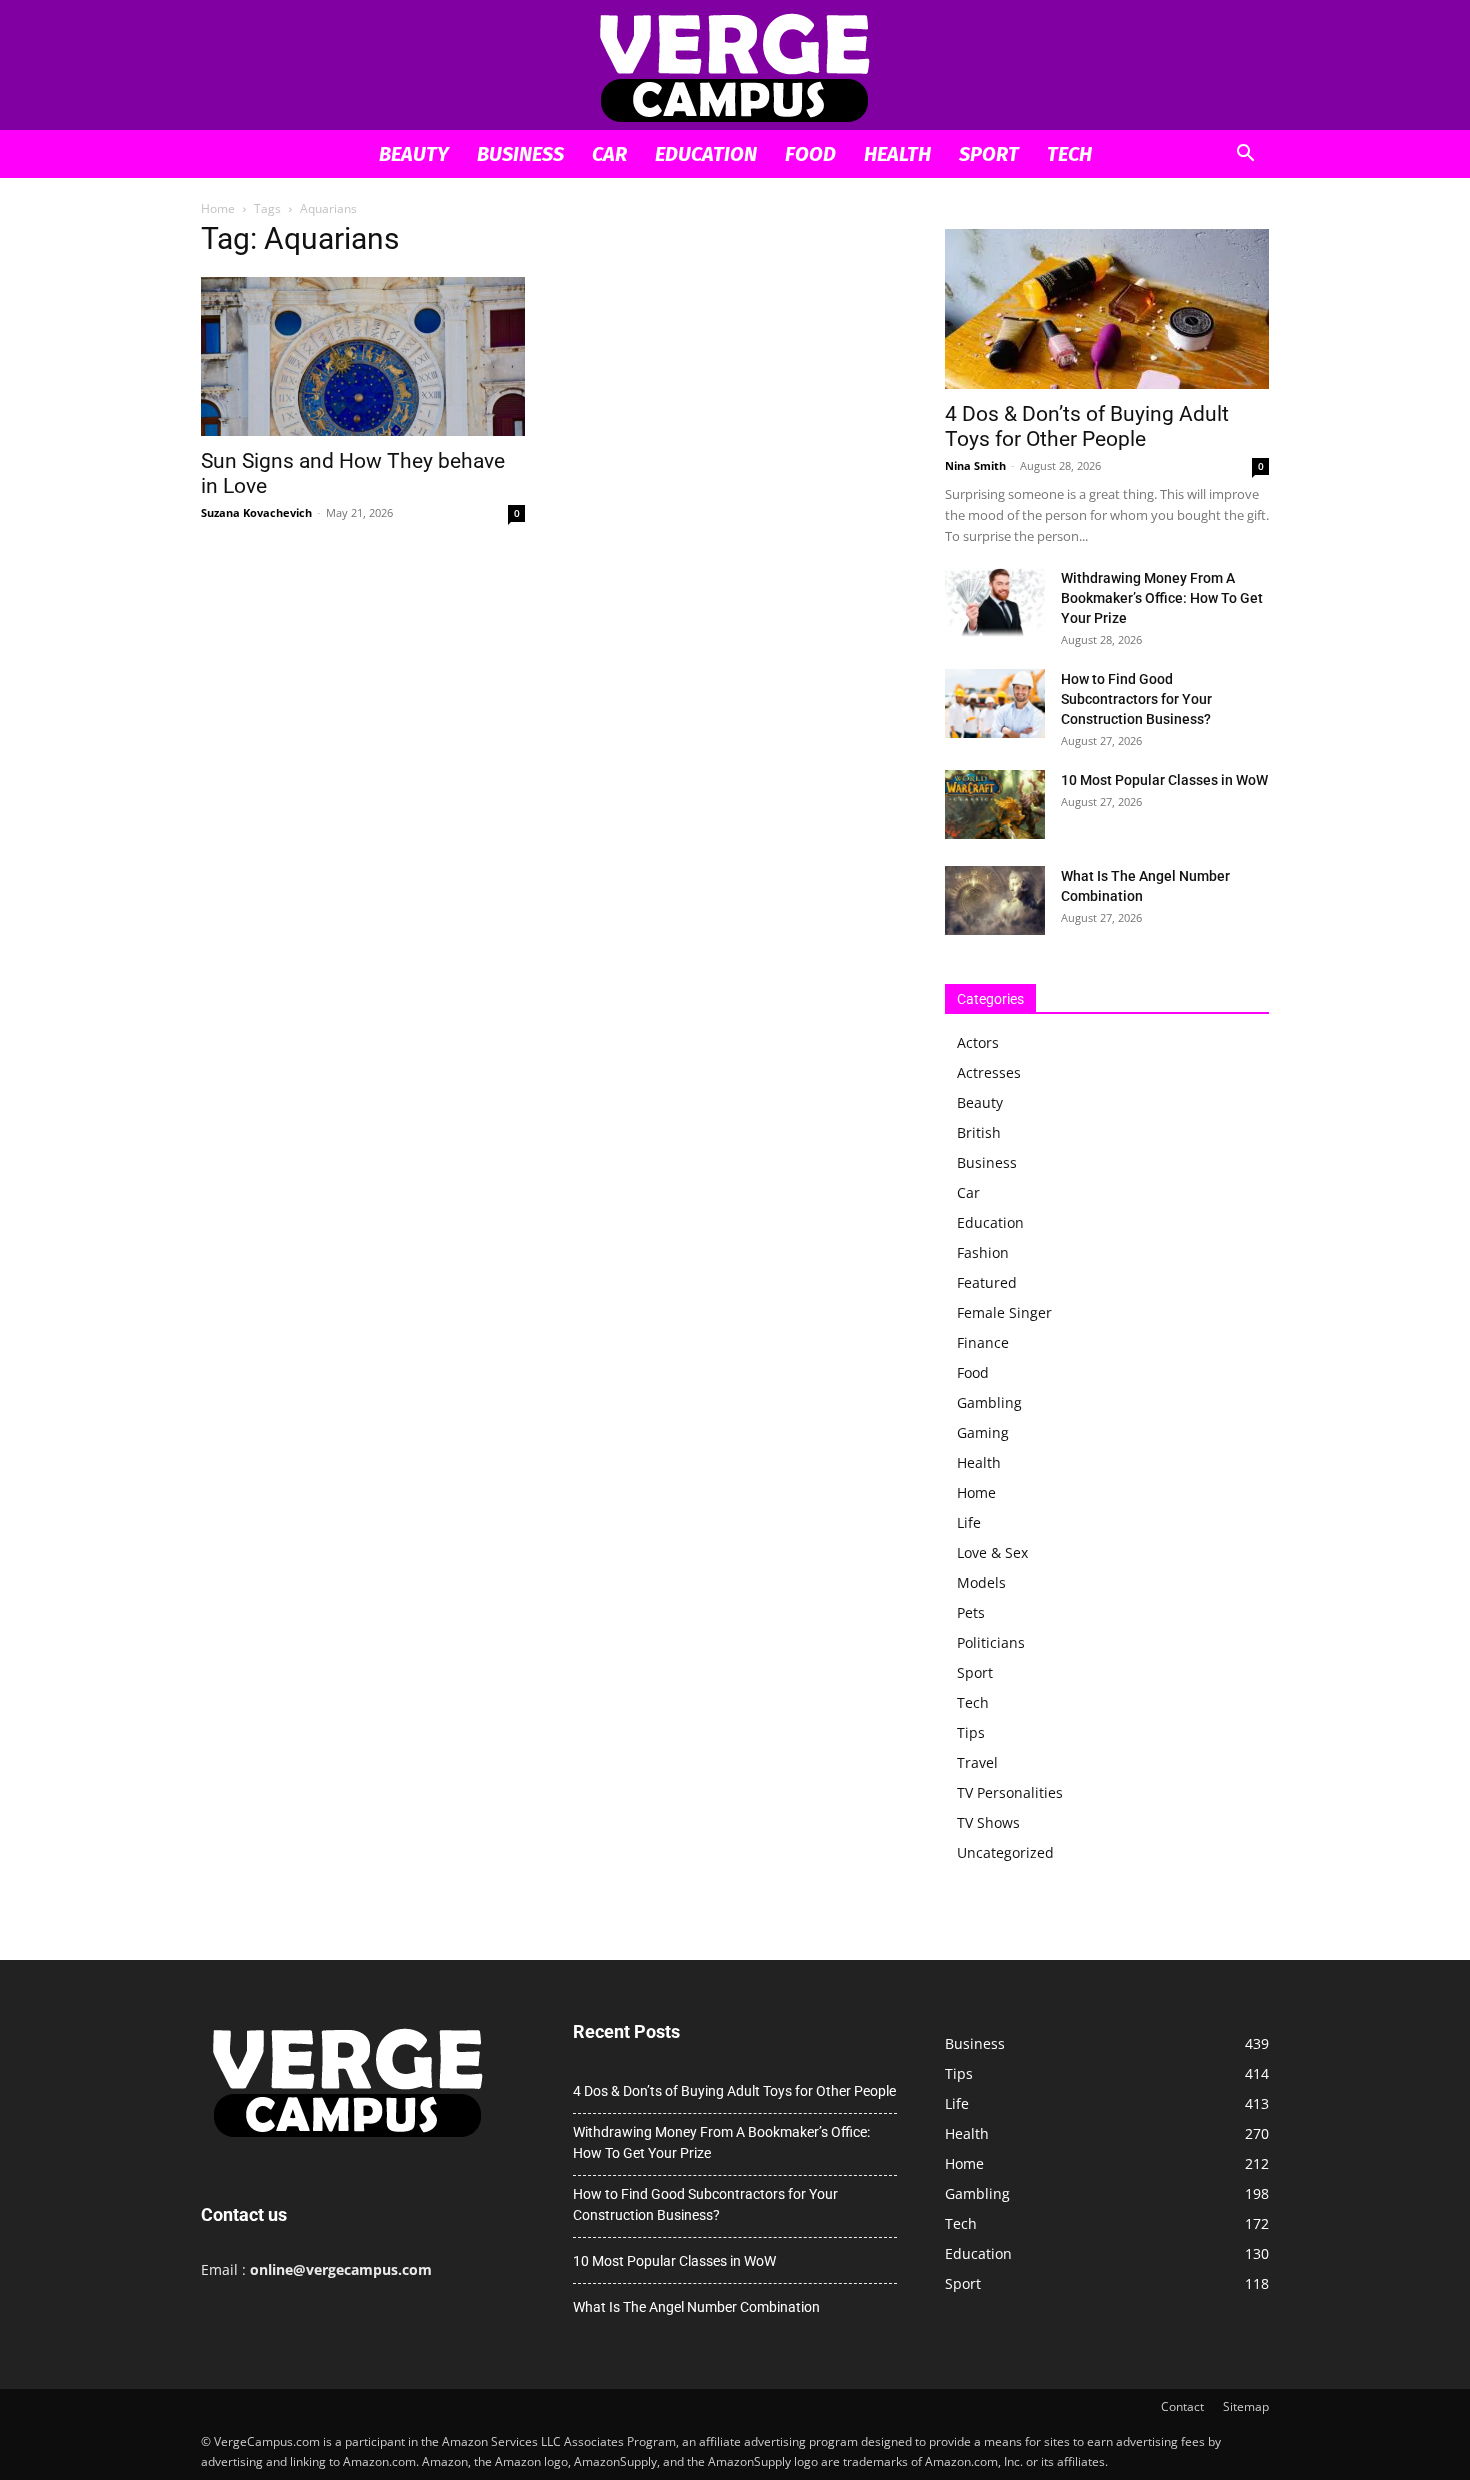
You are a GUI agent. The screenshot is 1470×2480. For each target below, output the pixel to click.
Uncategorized (1005, 1852)
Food (810, 154)
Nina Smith (975, 465)
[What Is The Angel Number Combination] (995, 900)
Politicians (991, 1642)
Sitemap (1246, 2406)
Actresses (989, 1072)
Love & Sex (992, 1552)
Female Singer (1004, 1312)
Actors (978, 1042)
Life (969, 1522)
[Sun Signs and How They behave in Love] (363, 356)
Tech (1069, 154)
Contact (1182, 2406)
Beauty (414, 154)
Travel (977, 1762)
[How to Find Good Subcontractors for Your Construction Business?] (995, 703)
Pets (971, 1612)
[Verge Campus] (735, 66)
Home (218, 208)
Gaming (983, 1432)
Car (609, 154)
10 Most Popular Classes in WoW (1164, 780)
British (979, 1132)
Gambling (989, 1402)
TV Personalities (1010, 1792)
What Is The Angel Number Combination (696, 2307)
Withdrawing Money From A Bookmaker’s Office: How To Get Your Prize (1162, 598)
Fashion (983, 1252)
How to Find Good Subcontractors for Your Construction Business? (1136, 699)
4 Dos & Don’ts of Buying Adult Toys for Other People (1087, 426)
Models (981, 1582)
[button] (1245, 155)
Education (706, 154)
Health (897, 154)
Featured (987, 1282)
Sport (989, 154)
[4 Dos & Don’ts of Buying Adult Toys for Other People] (1107, 309)
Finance (983, 1342)
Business (520, 154)
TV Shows (988, 1822)
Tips (971, 1732)
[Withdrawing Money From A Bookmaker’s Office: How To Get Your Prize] (995, 602)
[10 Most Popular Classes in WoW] (995, 804)
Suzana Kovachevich (256, 512)
